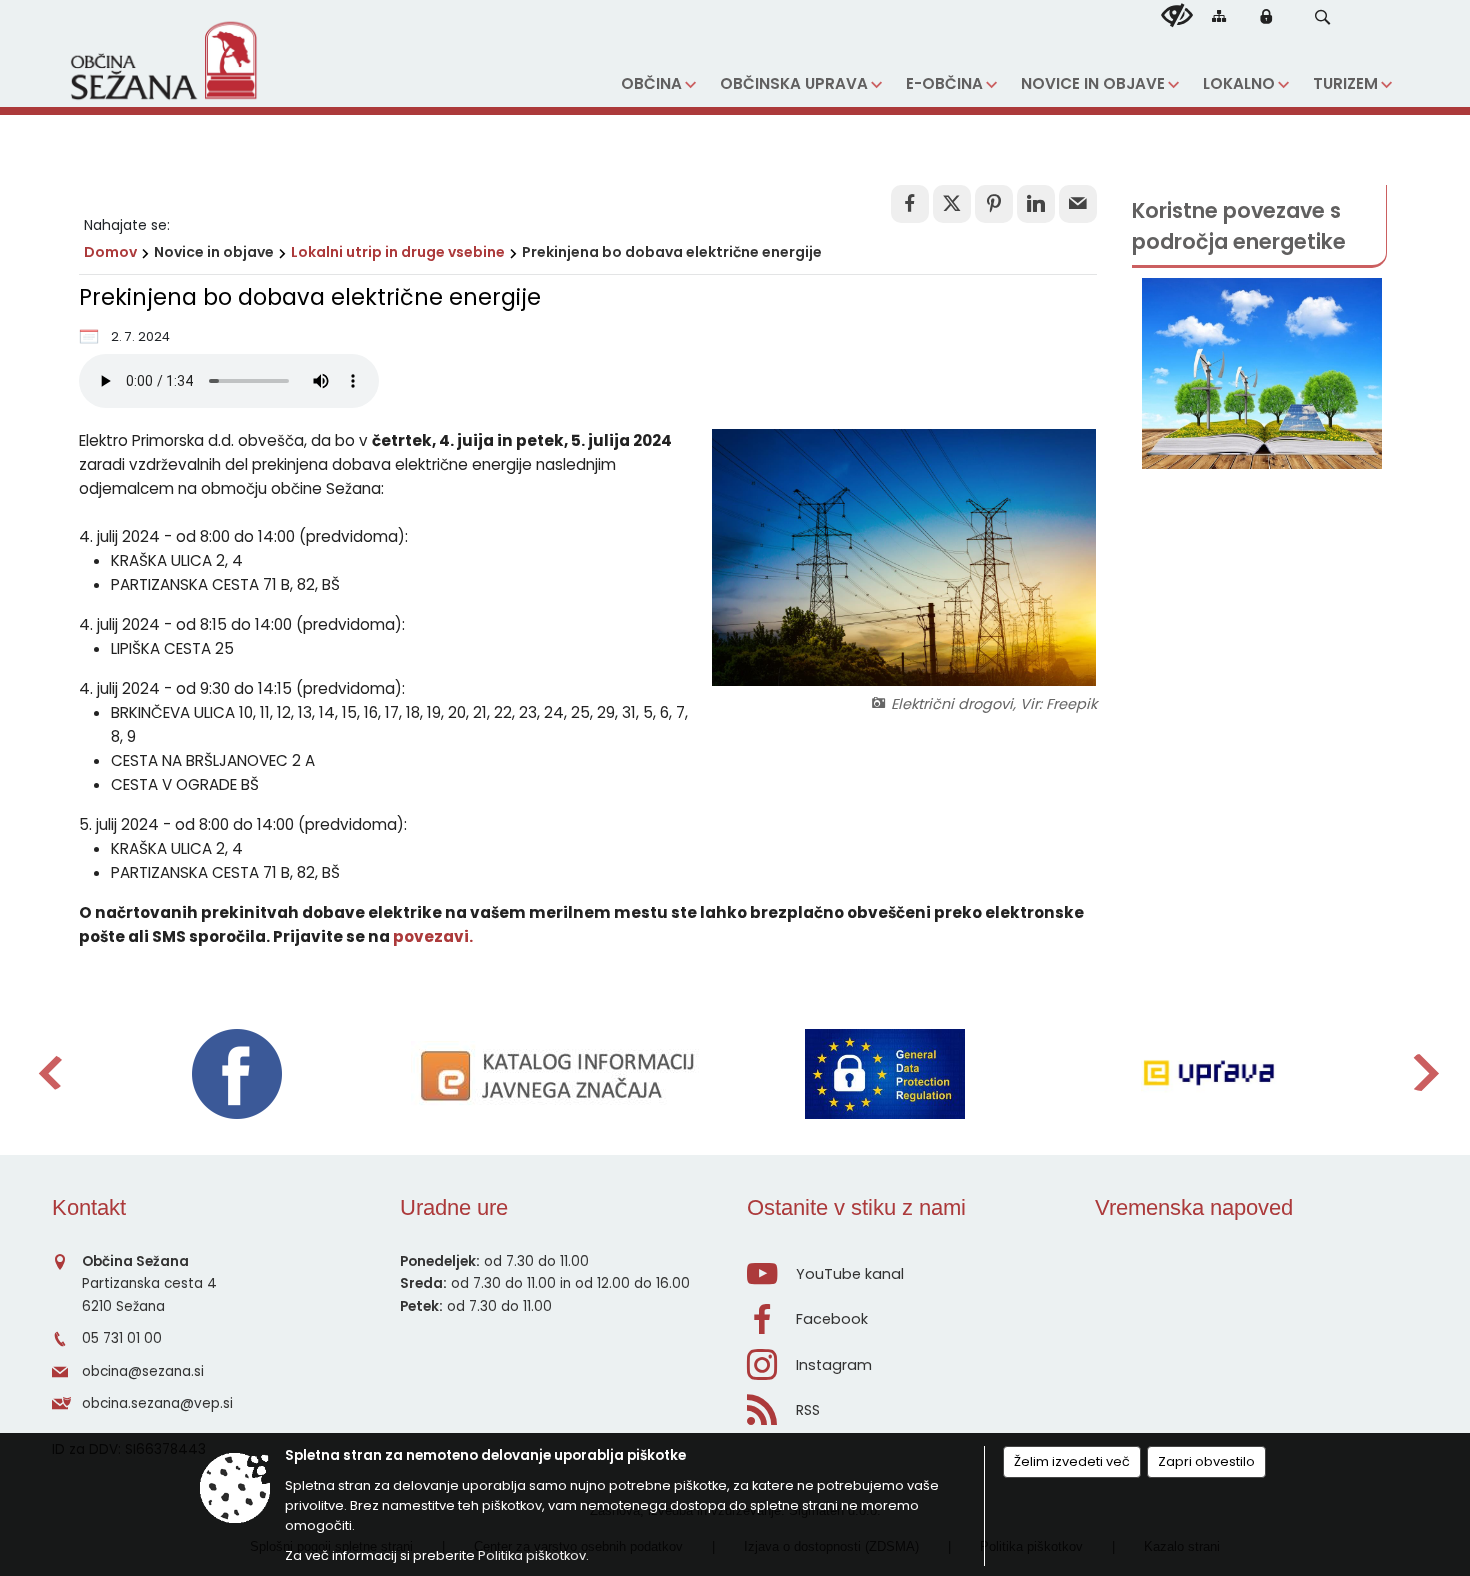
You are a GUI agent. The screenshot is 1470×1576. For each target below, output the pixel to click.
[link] (910, 204)
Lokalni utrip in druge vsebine (398, 252)
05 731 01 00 (122, 1338)
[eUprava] (1208, 1074)
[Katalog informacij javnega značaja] (561, 1074)
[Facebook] (237, 1074)
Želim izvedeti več (1072, 1461)
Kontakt (89, 1207)
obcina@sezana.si (143, 1371)
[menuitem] (658, 84)
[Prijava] (1266, 16)
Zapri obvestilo (1206, 1461)
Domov (110, 252)
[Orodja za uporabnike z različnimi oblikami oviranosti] (1177, 16)
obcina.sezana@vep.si (157, 1403)
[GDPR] (885, 1074)
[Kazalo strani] (1219, 15)
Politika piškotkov (532, 1555)
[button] (1322, 17)
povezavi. (433, 936)
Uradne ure (454, 1207)
